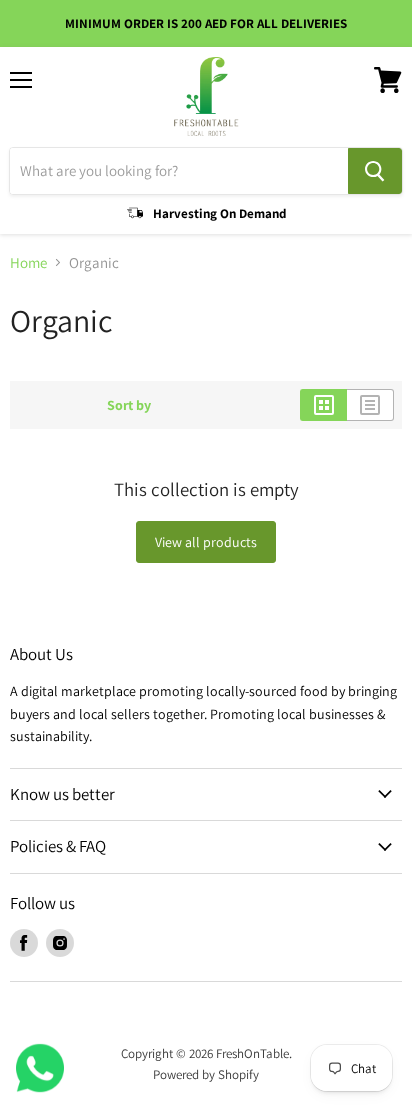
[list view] (370, 405)
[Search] (375, 171)
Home (28, 262)
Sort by (129, 405)
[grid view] (323, 405)
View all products (206, 542)
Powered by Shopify (206, 1074)
